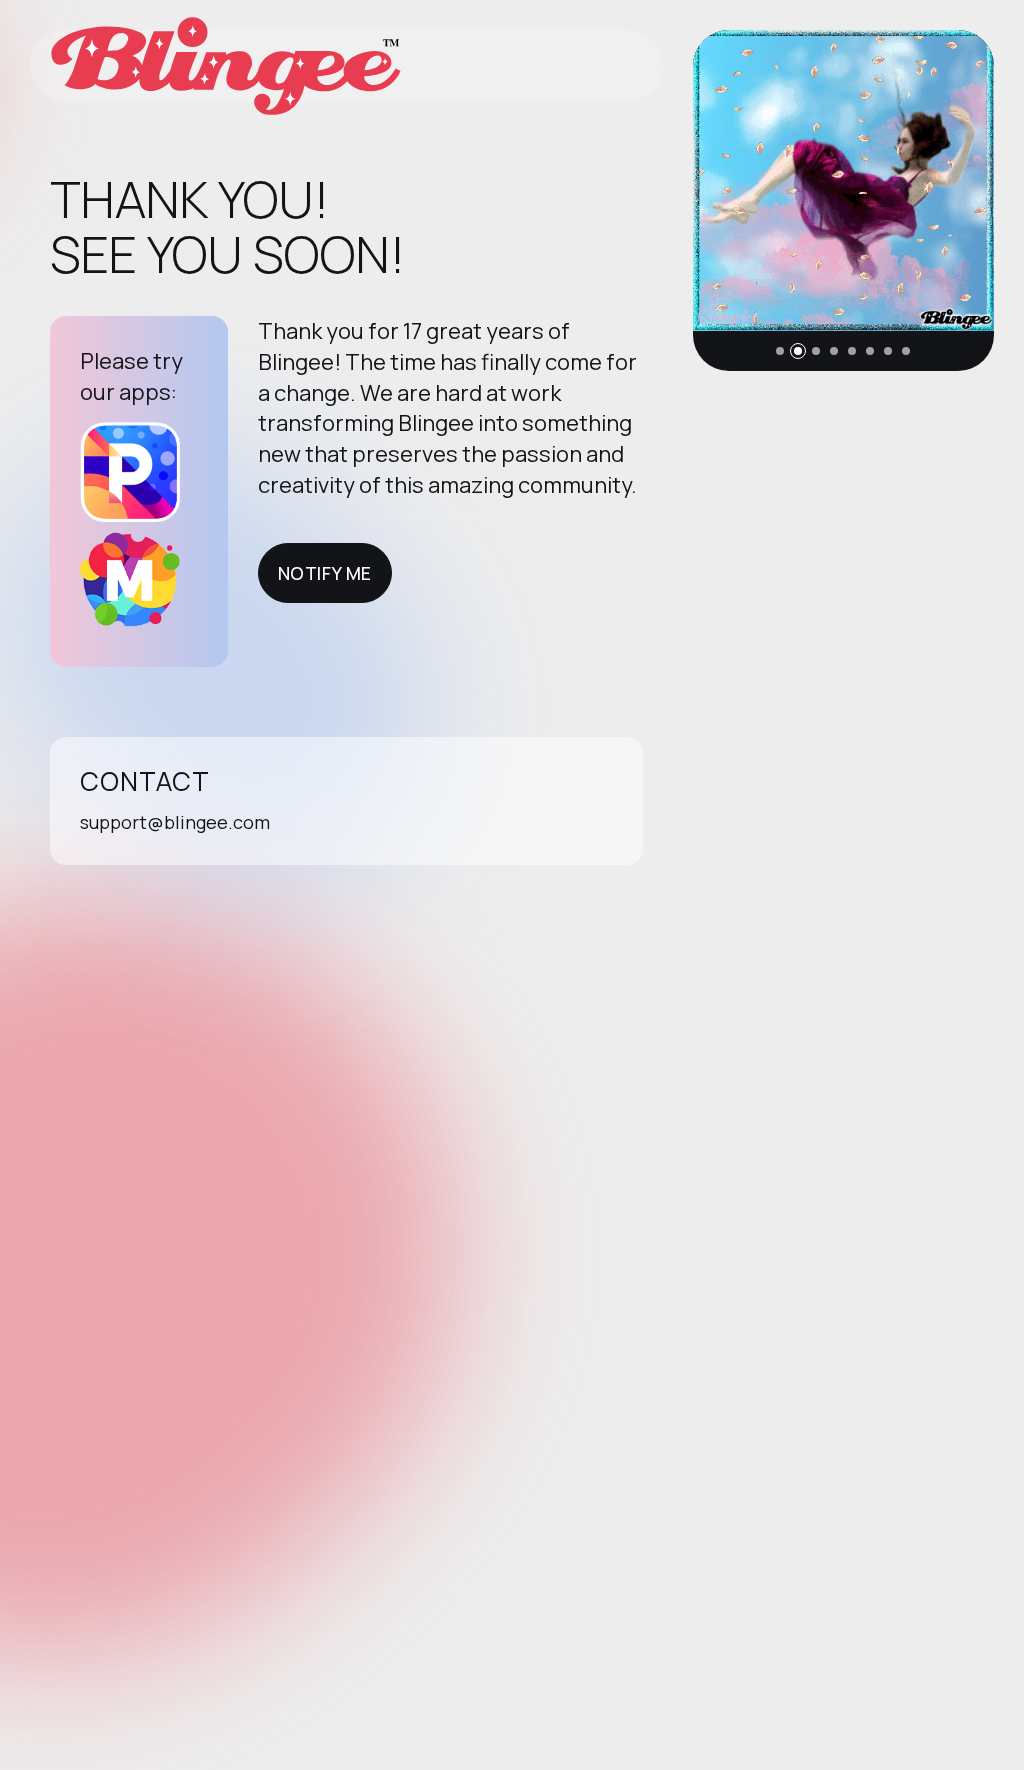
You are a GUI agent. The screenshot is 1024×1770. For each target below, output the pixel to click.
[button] (780, 351)
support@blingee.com (175, 822)
